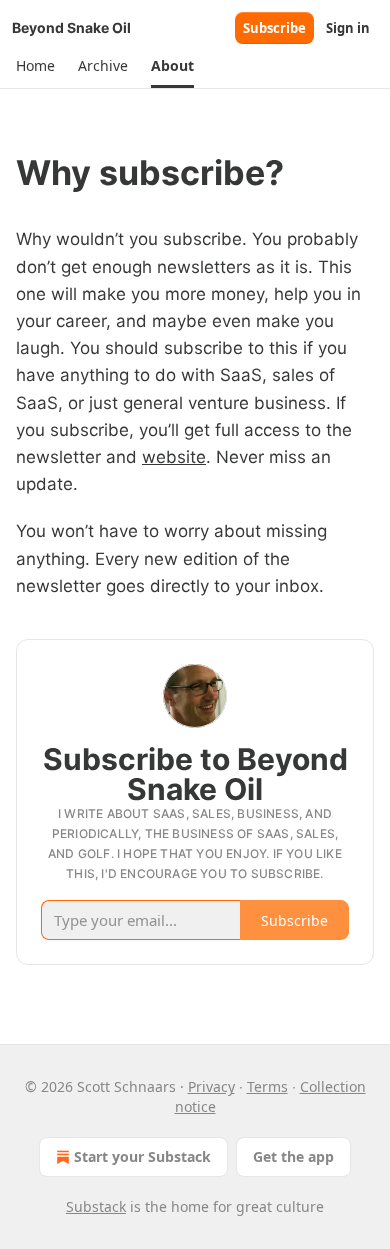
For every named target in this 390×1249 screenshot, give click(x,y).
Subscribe (274, 28)
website (174, 457)
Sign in (348, 28)
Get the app (293, 1156)
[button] (35, 66)
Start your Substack (142, 1156)
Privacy (211, 1086)
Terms (267, 1086)
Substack (96, 1206)
